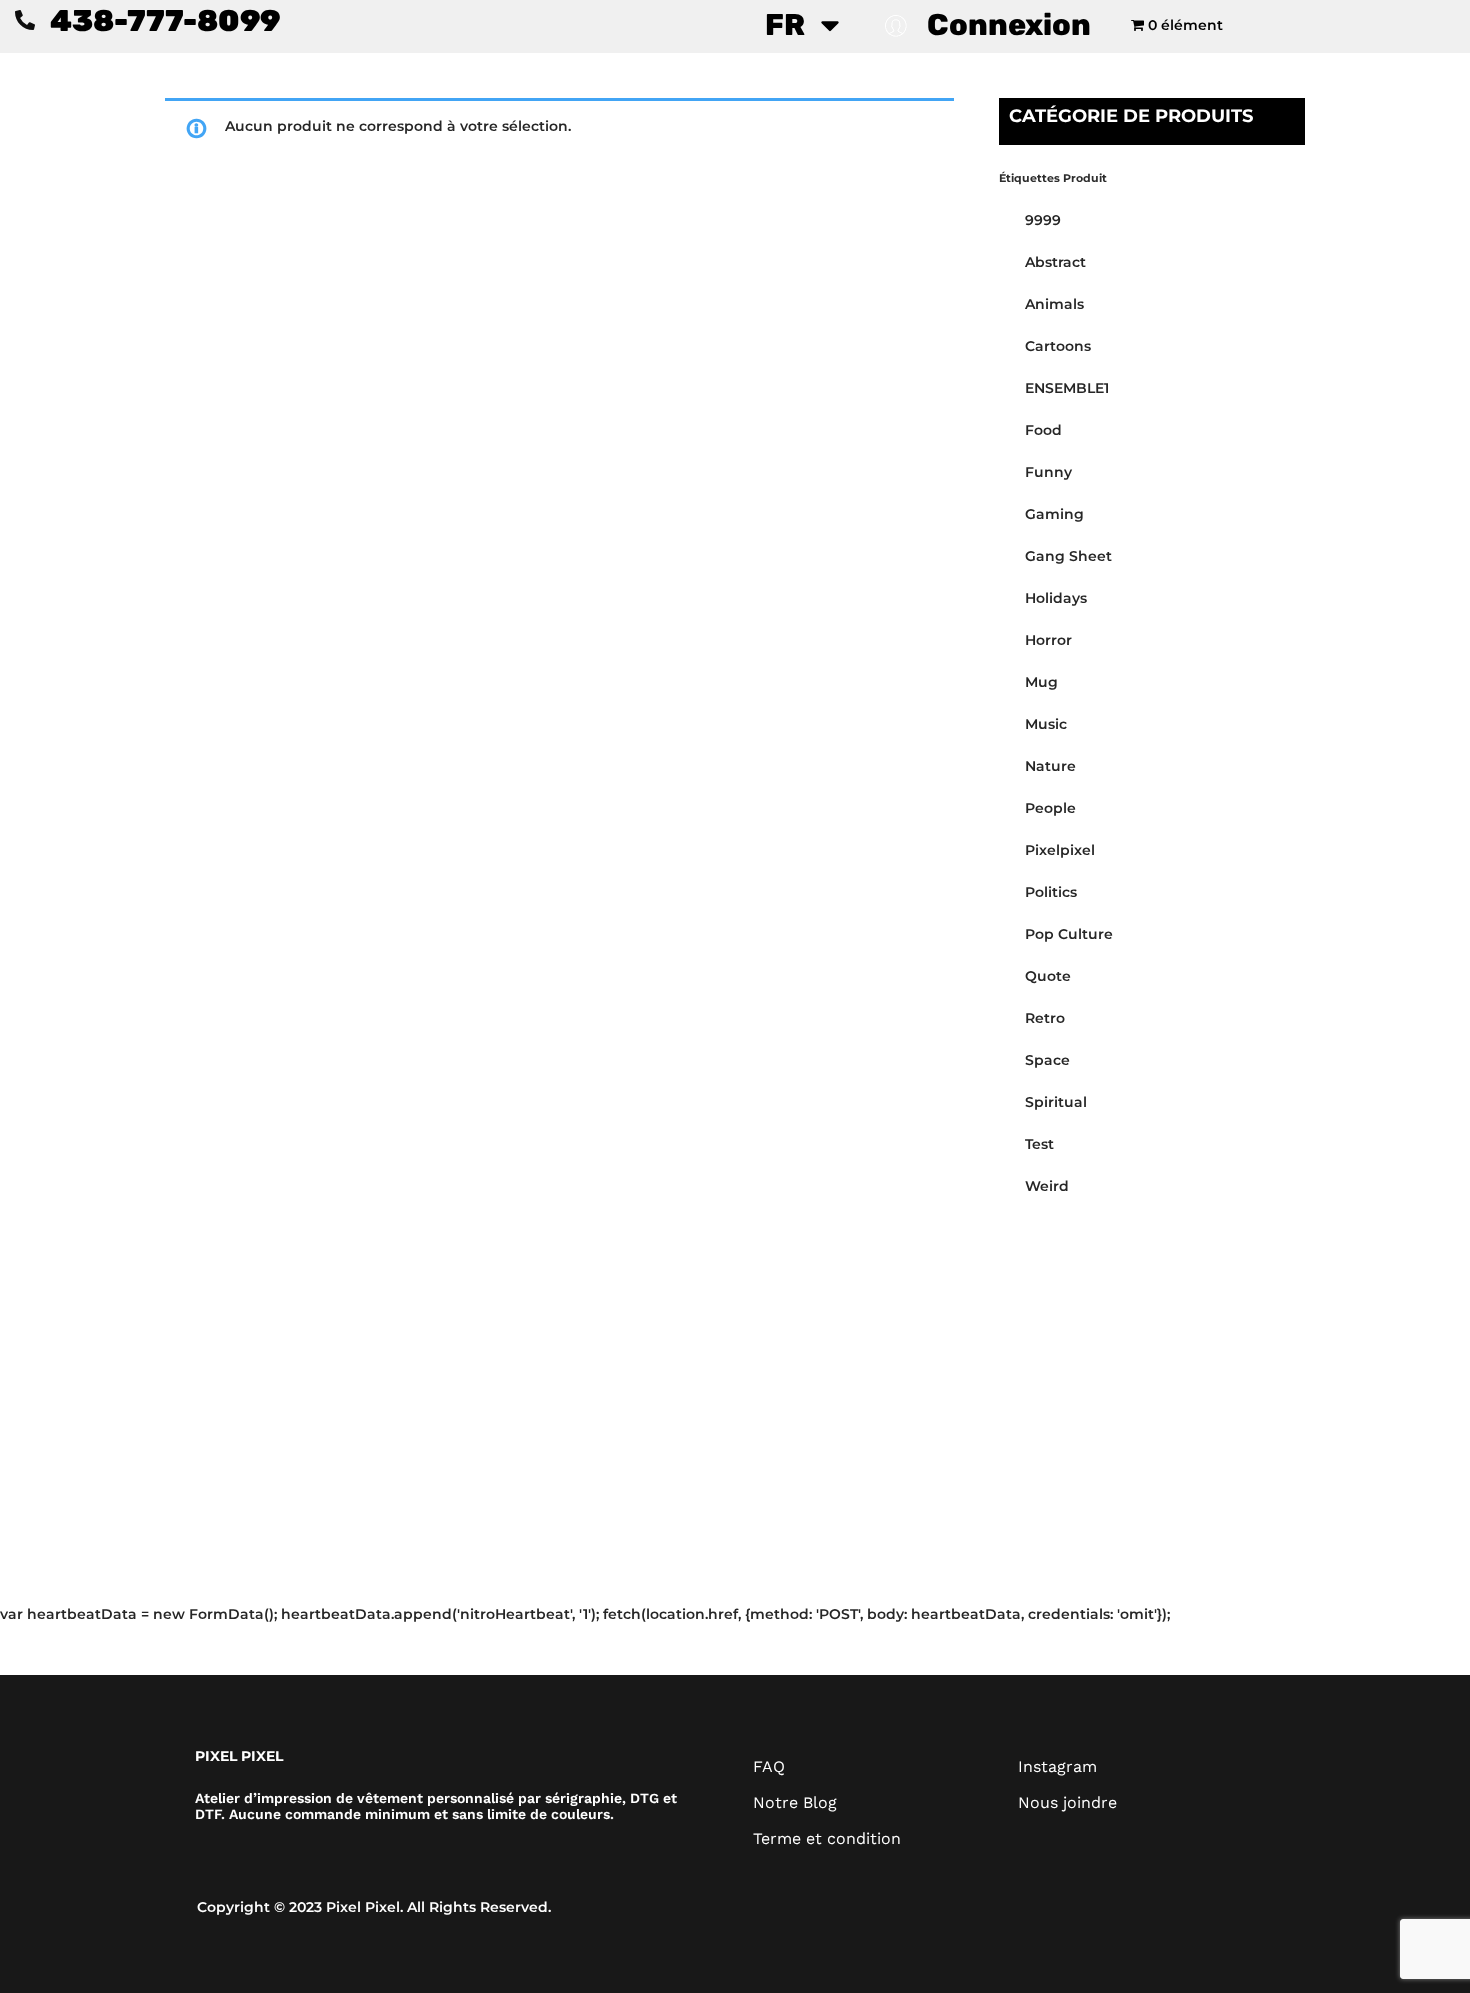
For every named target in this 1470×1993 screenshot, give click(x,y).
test (1039, 1144)
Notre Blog (795, 1802)
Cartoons (1058, 346)
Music (1046, 724)
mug (1041, 682)
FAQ (769, 1766)
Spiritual (1056, 1102)
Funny (1048, 472)
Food (1043, 430)
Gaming (1054, 514)
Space (1047, 1060)
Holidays (1056, 598)
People (1050, 808)
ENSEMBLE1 (1067, 388)
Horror (1048, 640)
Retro (1045, 1018)
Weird (1047, 1186)
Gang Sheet (1068, 556)
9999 (1043, 220)
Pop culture (1069, 934)
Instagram (1057, 1766)
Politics (1051, 892)
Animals (1054, 304)
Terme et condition (827, 1838)
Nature (1050, 766)
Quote (1048, 976)
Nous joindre (1067, 1802)
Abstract (1055, 262)
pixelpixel (1060, 850)
